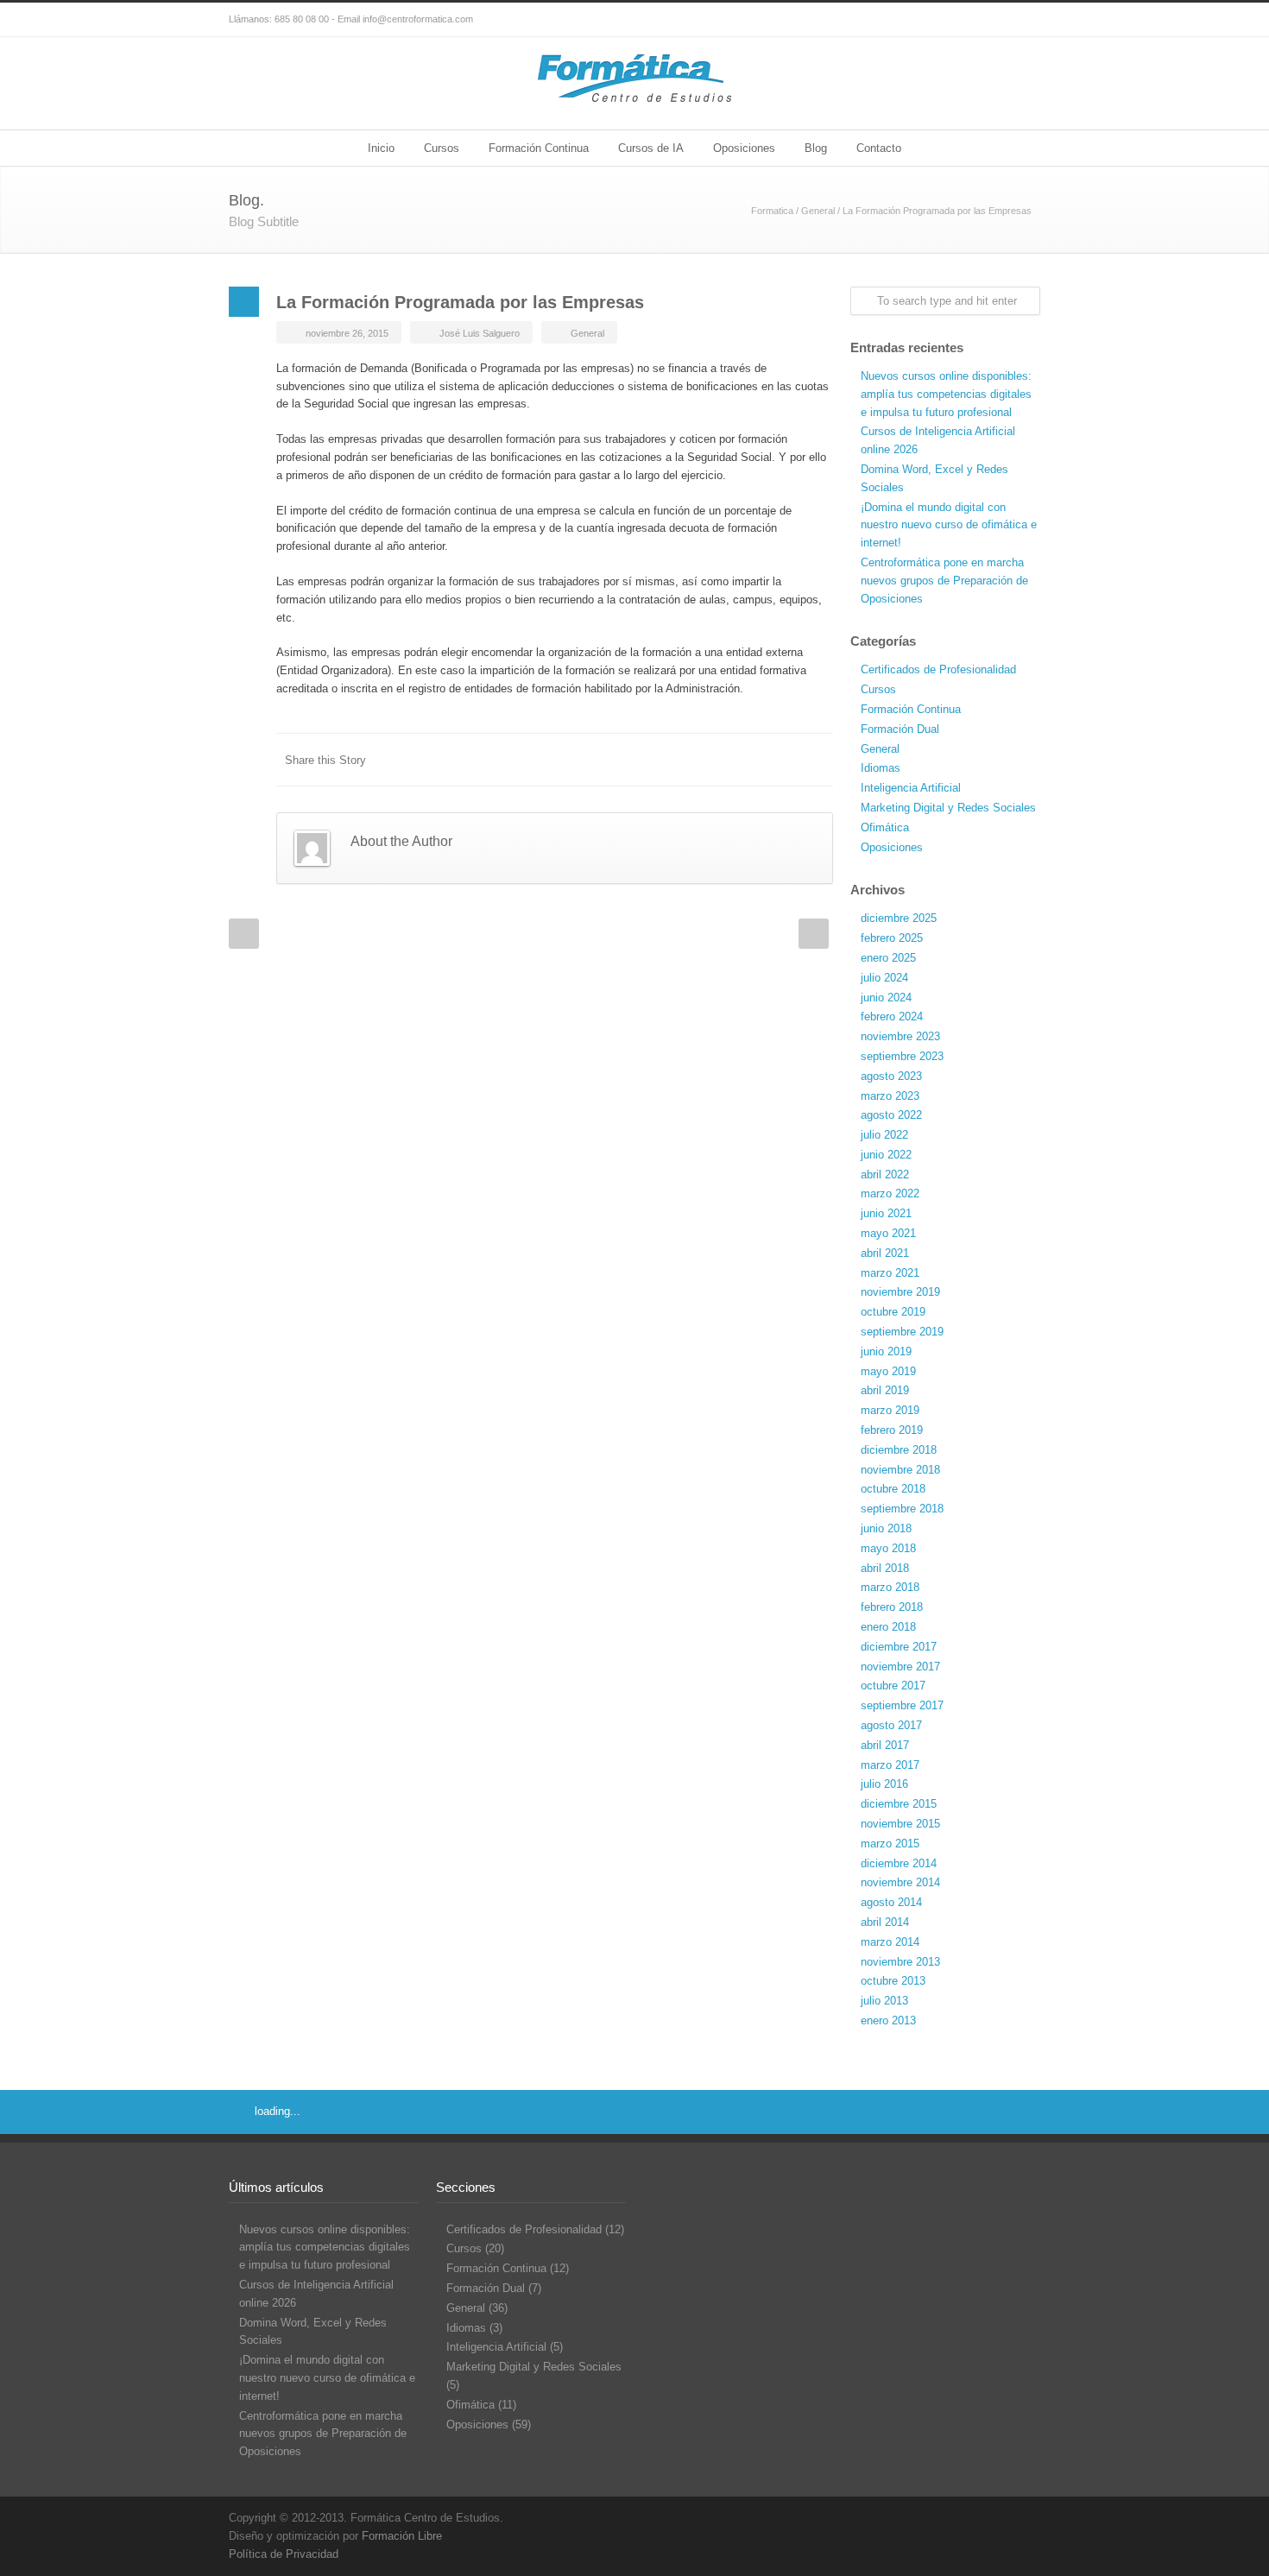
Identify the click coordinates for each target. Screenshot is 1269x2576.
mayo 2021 (888, 1233)
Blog (816, 148)
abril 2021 (885, 1253)
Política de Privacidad (284, 2554)
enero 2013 (888, 2020)
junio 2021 (886, 1213)
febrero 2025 (892, 938)
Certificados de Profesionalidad (938, 669)
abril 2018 (885, 1568)
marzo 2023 (890, 1096)
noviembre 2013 (900, 1962)
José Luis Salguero (480, 333)
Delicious (747, 760)
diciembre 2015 (899, 1804)
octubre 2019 (893, 1312)
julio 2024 (884, 978)
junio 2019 (886, 1351)
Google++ (781, 760)
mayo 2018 (888, 1548)
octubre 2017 (893, 1686)
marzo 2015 (890, 1844)
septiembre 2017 (902, 1705)
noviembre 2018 (900, 1470)
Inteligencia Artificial (911, 788)
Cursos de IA (651, 148)
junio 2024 (886, 998)
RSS (1023, 20)
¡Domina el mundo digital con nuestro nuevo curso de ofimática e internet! (949, 525)
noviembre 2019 (900, 1292)
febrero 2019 (892, 1430)
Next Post (814, 934)
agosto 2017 (891, 1725)
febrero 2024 (892, 1017)
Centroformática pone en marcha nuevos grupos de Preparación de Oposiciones (944, 581)
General (818, 211)
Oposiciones (744, 148)
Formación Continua (539, 148)
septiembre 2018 (902, 1509)
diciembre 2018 (899, 1450)
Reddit (678, 760)
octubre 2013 (893, 1981)
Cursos (442, 148)
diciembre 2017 (899, 1647)
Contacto (879, 148)
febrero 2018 (892, 1607)
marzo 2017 (890, 1765)
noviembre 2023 (900, 1036)
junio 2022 (886, 1155)
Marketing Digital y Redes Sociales (948, 808)
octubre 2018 (893, 1489)
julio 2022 (884, 1135)
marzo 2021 (890, 1273)
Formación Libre (402, 2536)
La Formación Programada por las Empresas (460, 302)
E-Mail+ (816, 760)
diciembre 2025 (899, 918)
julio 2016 (884, 1784)
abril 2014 (885, 1922)
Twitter (954, 20)
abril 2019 (885, 1390)
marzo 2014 (890, 1942)
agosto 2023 (891, 1076)
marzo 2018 (890, 1587)
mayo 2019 (888, 1371)
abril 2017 (885, 1745)
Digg (712, 760)
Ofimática (885, 827)
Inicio (381, 148)
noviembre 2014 (900, 1882)
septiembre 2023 (902, 1056)
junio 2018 (886, 1528)
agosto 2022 (891, 1115)
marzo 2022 (890, 1193)
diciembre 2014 (899, 1863)
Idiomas (881, 768)
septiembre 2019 (902, 1332)
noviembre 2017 (900, 1667)
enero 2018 (888, 1627)
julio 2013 (884, 2001)
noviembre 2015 (900, 1824)
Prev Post (244, 934)
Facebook (988, 20)
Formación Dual (900, 729)
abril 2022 (885, 1174)
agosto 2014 (891, 1902)
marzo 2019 (890, 1410)
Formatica (772, 211)
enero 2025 (888, 958)
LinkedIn (643, 760)
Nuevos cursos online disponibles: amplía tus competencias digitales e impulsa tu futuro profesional (946, 394)
